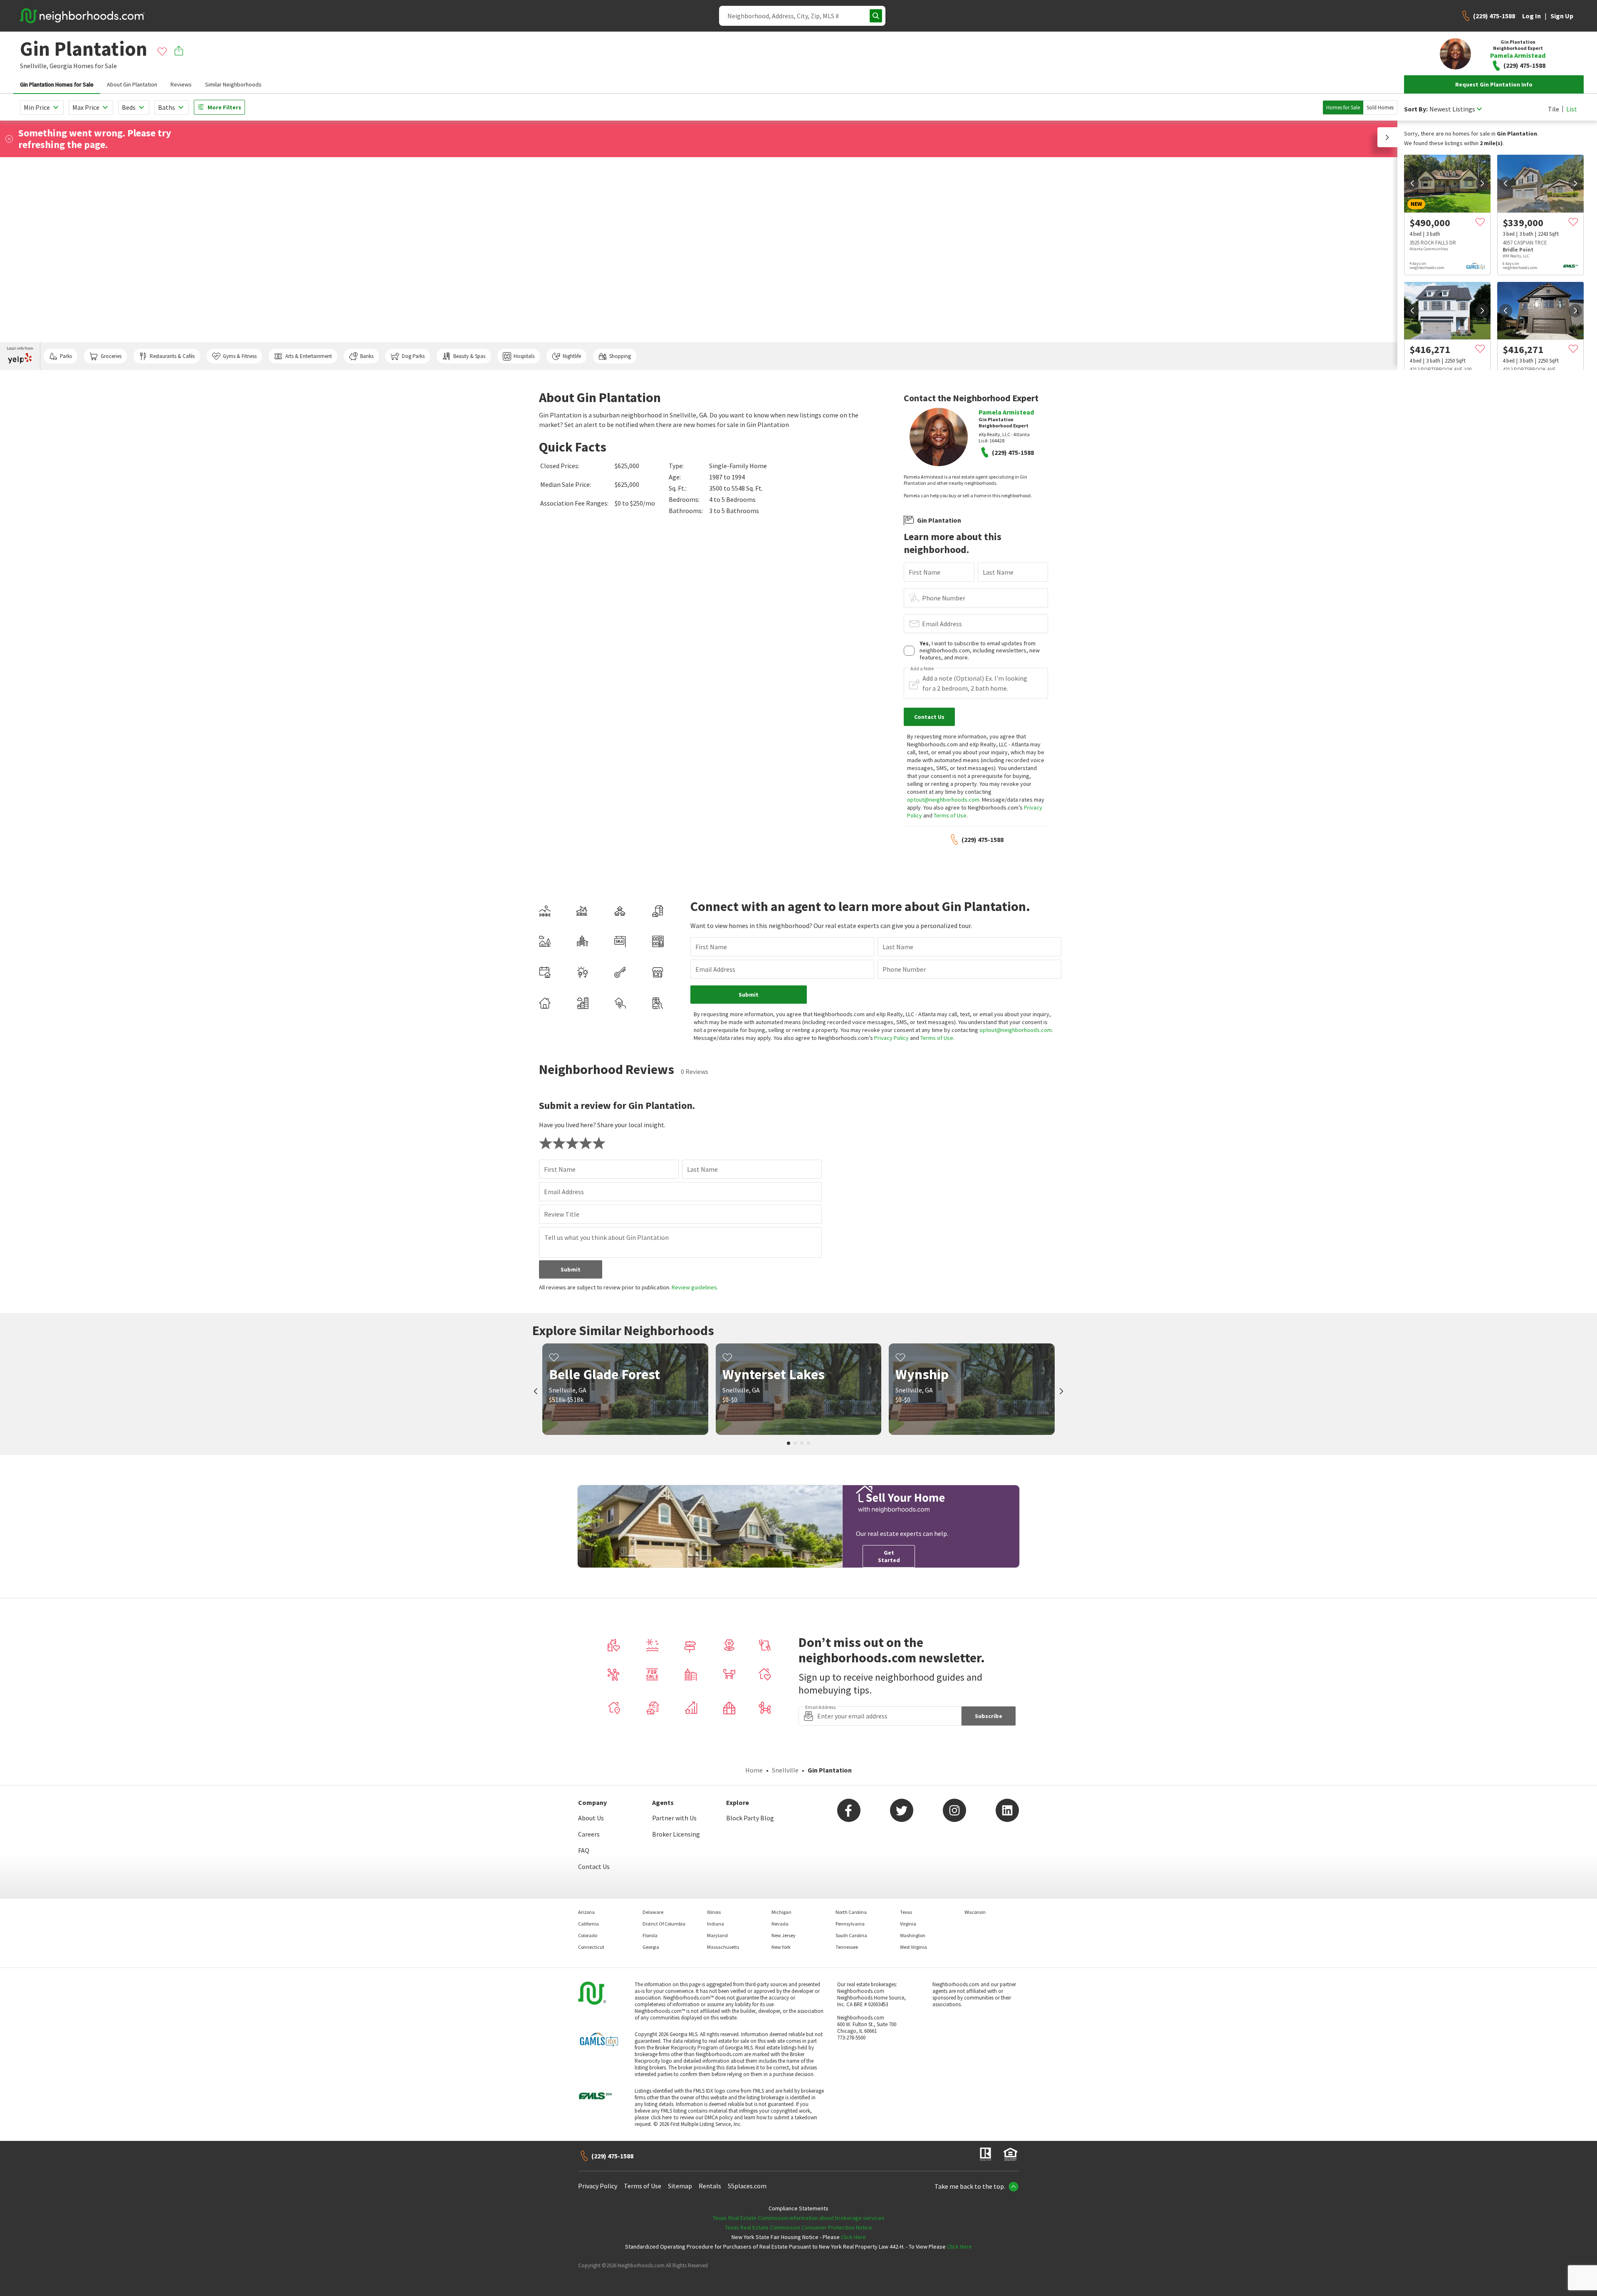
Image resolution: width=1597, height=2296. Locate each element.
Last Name (998, 572)
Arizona (586, 1912)
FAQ (584, 1850)
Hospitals (524, 356)
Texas (906, 1912)
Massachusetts (723, 1947)
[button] (1387, 137)
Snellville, (34, 66)
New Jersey (784, 1935)
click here (661, 2117)
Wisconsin (975, 1912)
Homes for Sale (1343, 107)
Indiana (716, 1924)
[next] (1482, 183)
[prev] (1412, 183)
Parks (66, 356)
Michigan (781, 1912)
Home (754, 1770)
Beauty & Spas (469, 356)
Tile (1554, 109)
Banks (367, 356)
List (1572, 109)
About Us (591, 1818)
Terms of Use (950, 815)
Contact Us (594, 1866)
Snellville (785, 1770)
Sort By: (1416, 109)
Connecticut (591, 1947)
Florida (650, 1935)
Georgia (61, 66)
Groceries (111, 356)
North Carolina (851, 1912)
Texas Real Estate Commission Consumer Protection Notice (798, 2227)
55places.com (747, 2186)
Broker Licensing (676, 1834)
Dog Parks (413, 356)
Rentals (710, 2186)
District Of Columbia (664, 1924)
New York (781, 1947)
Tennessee (847, 1947)
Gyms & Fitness (240, 356)
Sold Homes (1380, 107)
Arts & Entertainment (309, 356)
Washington (913, 1935)
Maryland (717, 1935)
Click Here (853, 2237)
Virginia (908, 1924)
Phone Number (944, 598)
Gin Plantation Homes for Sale (57, 84)
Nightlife (572, 356)
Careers (589, 1834)
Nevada (780, 1924)
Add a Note (922, 669)
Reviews (181, 84)
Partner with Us (674, 1818)
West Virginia (913, 1947)
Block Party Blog (750, 1818)
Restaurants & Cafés (172, 356)
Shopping (620, 356)
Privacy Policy (891, 1038)
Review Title (562, 1214)
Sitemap (680, 2186)
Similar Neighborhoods (233, 84)
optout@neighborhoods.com (943, 800)
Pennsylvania (850, 1924)
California (588, 1924)
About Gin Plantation (132, 84)
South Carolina (851, 1935)
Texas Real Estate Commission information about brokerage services (799, 2218)
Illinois (714, 1912)
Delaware (653, 1912)
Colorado (588, 1935)
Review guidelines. (695, 1287)
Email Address (942, 624)
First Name (925, 572)
